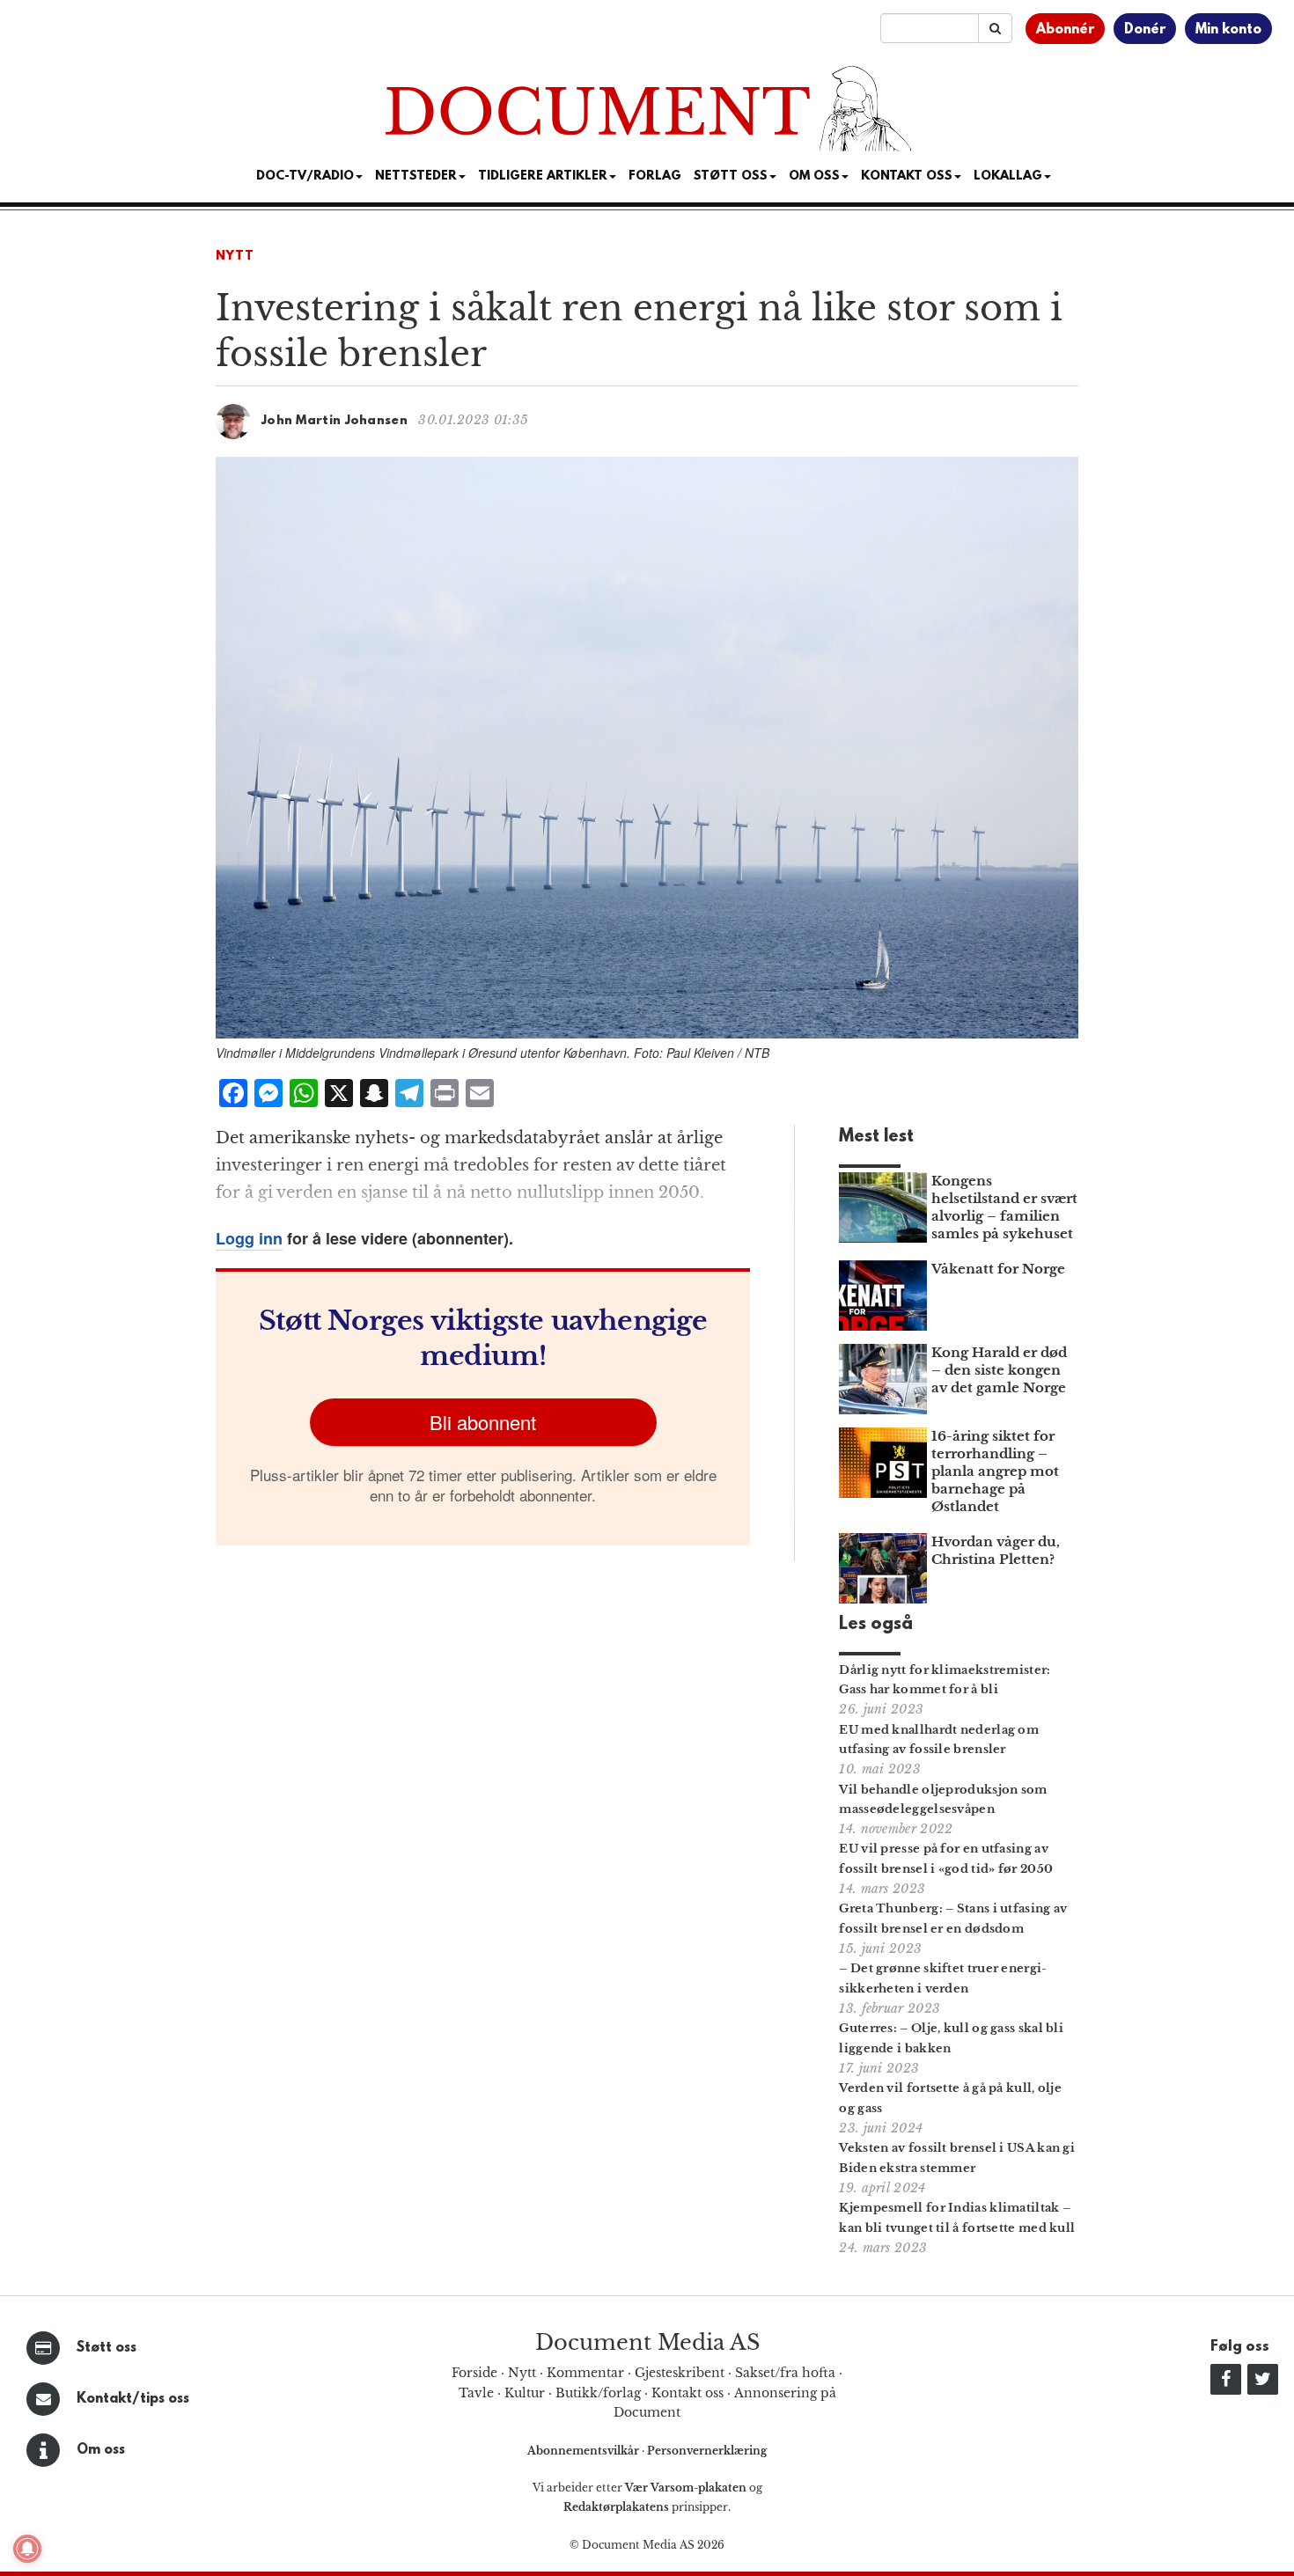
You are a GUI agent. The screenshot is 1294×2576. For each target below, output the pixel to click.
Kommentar (585, 2373)
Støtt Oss (731, 176)
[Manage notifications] (27, 2549)
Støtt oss (107, 2348)
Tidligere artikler (543, 176)
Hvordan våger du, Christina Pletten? (996, 1550)
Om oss (101, 2450)
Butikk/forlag (598, 2393)
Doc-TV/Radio (305, 176)
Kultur (525, 2393)
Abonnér (1065, 30)
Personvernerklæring (707, 2451)
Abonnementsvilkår (585, 2451)
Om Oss (814, 176)
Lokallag (1008, 176)
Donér (1145, 30)
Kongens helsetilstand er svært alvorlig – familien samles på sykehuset (1004, 1207)
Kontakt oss (907, 176)
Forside (474, 2373)
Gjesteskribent (680, 2373)
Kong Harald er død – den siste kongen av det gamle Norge (999, 1370)
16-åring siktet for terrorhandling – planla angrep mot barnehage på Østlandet (995, 1471)
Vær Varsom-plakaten (686, 2488)
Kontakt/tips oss (133, 2399)
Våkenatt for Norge (998, 1269)
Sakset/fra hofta (785, 2373)
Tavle (476, 2393)
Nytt (235, 257)
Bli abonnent (483, 1422)
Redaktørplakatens (616, 2507)
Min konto (1228, 30)
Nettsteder (416, 176)
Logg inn (249, 1238)
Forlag (655, 176)
